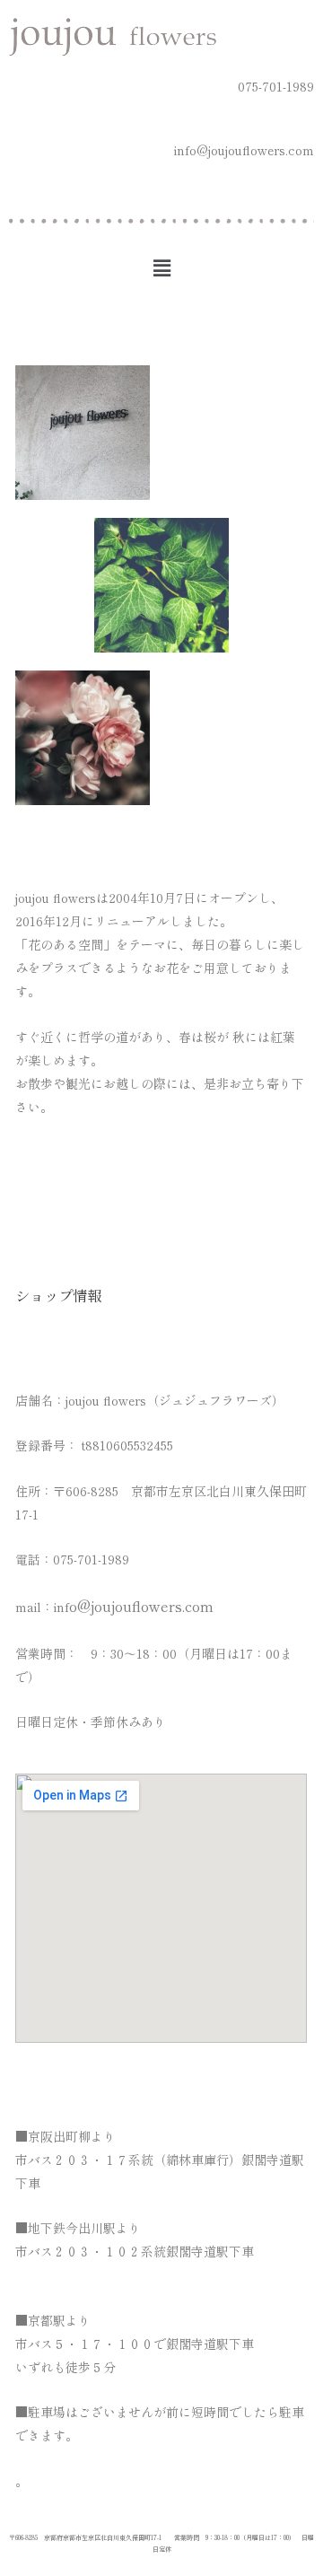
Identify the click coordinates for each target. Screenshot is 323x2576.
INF (134, 1607)
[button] (161, 267)
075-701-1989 (276, 86)
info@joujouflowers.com (244, 150)
